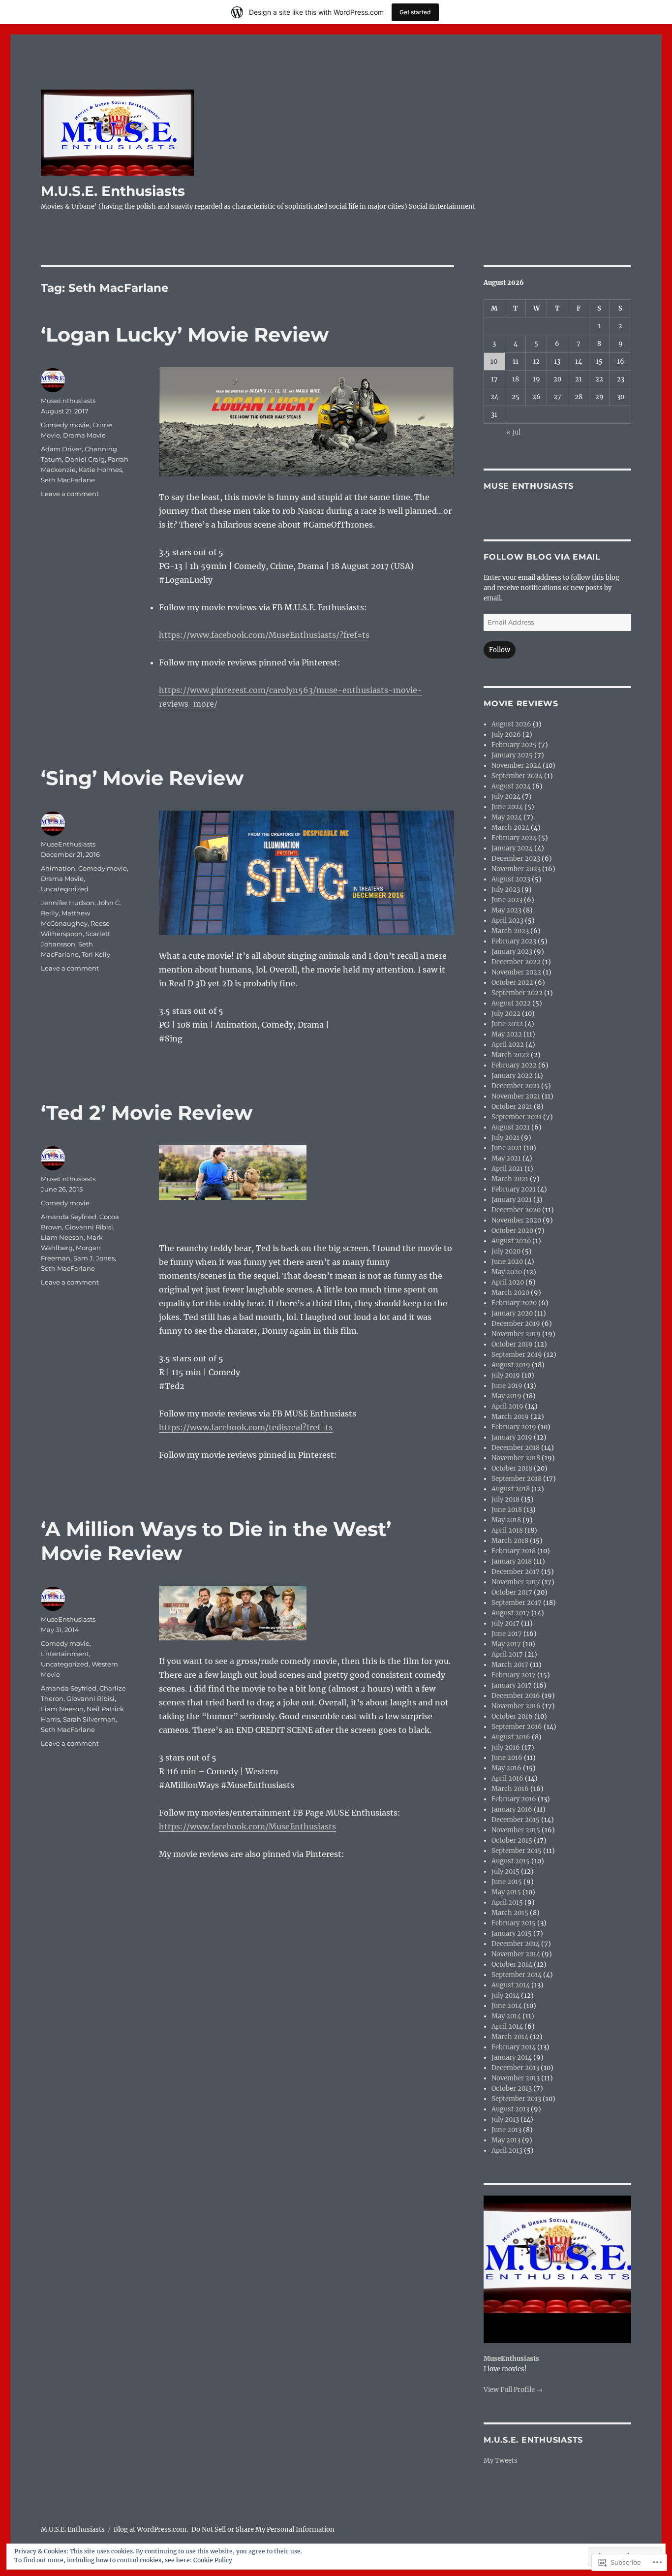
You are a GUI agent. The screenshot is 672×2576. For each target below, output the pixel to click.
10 (494, 361)
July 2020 (506, 1251)
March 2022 (510, 1055)
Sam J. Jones (94, 1258)
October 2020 (512, 1231)
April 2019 (507, 1406)
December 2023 (516, 859)
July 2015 (505, 1871)
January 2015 (512, 1933)
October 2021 (512, 1107)
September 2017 (517, 1603)
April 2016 (507, 1778)
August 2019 (511, 1365)
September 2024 (517, 776)
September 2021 (517, 1117)
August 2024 (511, 786)
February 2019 (514, 1427)
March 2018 (510, 1541)
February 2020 (514, 1303)
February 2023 (514, 941)
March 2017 (510, 1665)
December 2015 (516, 1820)
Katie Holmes (100, 470)
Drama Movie (84, 435)
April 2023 (507, 921)
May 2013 (506, 2140)
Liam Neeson (62, 1237)
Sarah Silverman (89, 1719)
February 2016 (514, 1799)
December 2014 (516, 1944)
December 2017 (516, 1572)
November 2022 (516, 972)
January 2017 (512, 1685)
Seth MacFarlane (68, 480)
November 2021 (516, 1096)
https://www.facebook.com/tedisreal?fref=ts (246, 1427)
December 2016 (516, 1696)
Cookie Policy (213, 2560)
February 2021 (514, 1189)
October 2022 (512, 983)
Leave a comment (70, 494)
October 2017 (512, 1592)
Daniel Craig (85, 459)
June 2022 (507, 1024)
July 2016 (506, 1747)
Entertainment (65, 1654)
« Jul (513, 432)
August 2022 (511, 1003)
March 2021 (510, 1179)
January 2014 (512, 2058)
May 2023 (506, 910)
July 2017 (505, 1623)
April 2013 (507, 2151)
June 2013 (506, 2130)
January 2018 (512, 1561)
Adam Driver (61, 449)
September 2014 (517, 1975)
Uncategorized (65, 889)
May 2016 (506, 1768)
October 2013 (512, 2089)
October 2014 (512, 1964)
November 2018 (516, 1458)
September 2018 (517, 1479)
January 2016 (512, 1809)
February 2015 (514, 1923)
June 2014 (507, 2006)
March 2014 (510, 2037)
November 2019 (516, 1334)
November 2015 (516, 1830)
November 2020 (516, 1220)
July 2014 (505, 1995)
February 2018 (514, 1551)
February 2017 (514, 1675)
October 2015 (512, 1840)
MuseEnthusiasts (68, 401)
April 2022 (508, 1045)
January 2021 (512, 1200)
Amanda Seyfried (69, 1217)
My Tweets (501, 2461)
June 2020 (507, 1262)
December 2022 (516, 962)
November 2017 (516, 1582)
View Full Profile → (513, 2390)
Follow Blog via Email (542, 557)
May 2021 (506, 1158)
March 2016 (510, 1789)
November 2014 (516, 1954)
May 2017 (506, 1644)
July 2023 (506, 890)
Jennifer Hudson (68, 903)
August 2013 (510, 2109)
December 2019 (516, 1324)
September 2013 (516, 2099)
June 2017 (507, 1634)
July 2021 (505, 1138)
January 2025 (512, 755)
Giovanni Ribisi (89, 1227)
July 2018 (505, 1499)
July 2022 (506, 1014)
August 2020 (511, 1241)
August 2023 (511, 879)
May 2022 (507, 1034)
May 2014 (506, 2016)
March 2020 (510, 1293)
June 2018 (507, 1510)
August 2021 (511, 1127)
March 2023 (510, 931)
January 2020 (512, 1313)
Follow (500, 650)
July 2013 (505, 2120)
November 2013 (516, 2078)
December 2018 (516, 1448)
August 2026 (511, 724)
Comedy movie (65, 425)
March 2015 (510, 1913)
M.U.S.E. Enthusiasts (113, 191)
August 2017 (511, 1613)
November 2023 (516, 869)
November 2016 (516, 1706)
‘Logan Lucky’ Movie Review (185, 334)
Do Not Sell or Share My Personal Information (263, 2529)
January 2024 (512, 848)
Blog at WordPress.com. (151, 2529)
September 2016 (517, 1727)
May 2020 (507, 1272)
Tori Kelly (96, 954)
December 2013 (515, 2068)
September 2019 (517, 1355)
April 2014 (507, 2026)
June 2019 (507, 1386)
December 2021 (516, 1086)
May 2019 (506, 1396)
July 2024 (506, 797)
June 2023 (507, 900)
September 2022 (517, 993)
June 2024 (507, 807)
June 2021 (507, 1148)
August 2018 (511, 1489)
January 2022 (512, 1076)
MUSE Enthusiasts (529, 486)
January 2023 (512, 952)
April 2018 (507, 1530)
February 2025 (514, 745)
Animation (58, 868)
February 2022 (514, 1065)
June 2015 (507, 1882)
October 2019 (512, 1344)
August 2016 (511, 1737)
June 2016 (507, 1758)
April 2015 (507, 1902)
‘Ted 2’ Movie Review (147, 1113)
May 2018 (506, 1520)
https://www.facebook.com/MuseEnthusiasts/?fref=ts (264, 635)
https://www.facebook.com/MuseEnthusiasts (247, 1826)
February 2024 (514, 838)
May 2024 (507, 817)
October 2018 (512, 1468)
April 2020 (508, 1282)
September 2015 (517, 1851)
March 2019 (510, 1417)
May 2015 (506, 1892)
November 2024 (516, 766)
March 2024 (510, 828)
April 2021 (507, 1169)
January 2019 (512, 1437)
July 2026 (506, 735)
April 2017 (507, 1654)
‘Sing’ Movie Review (142, 778)
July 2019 (506, 1375)
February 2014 (514, 2047)
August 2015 (511, 1861)
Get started (415, 12)
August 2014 (511, 1985)
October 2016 (512, 1716)
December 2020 (516, 1210)
